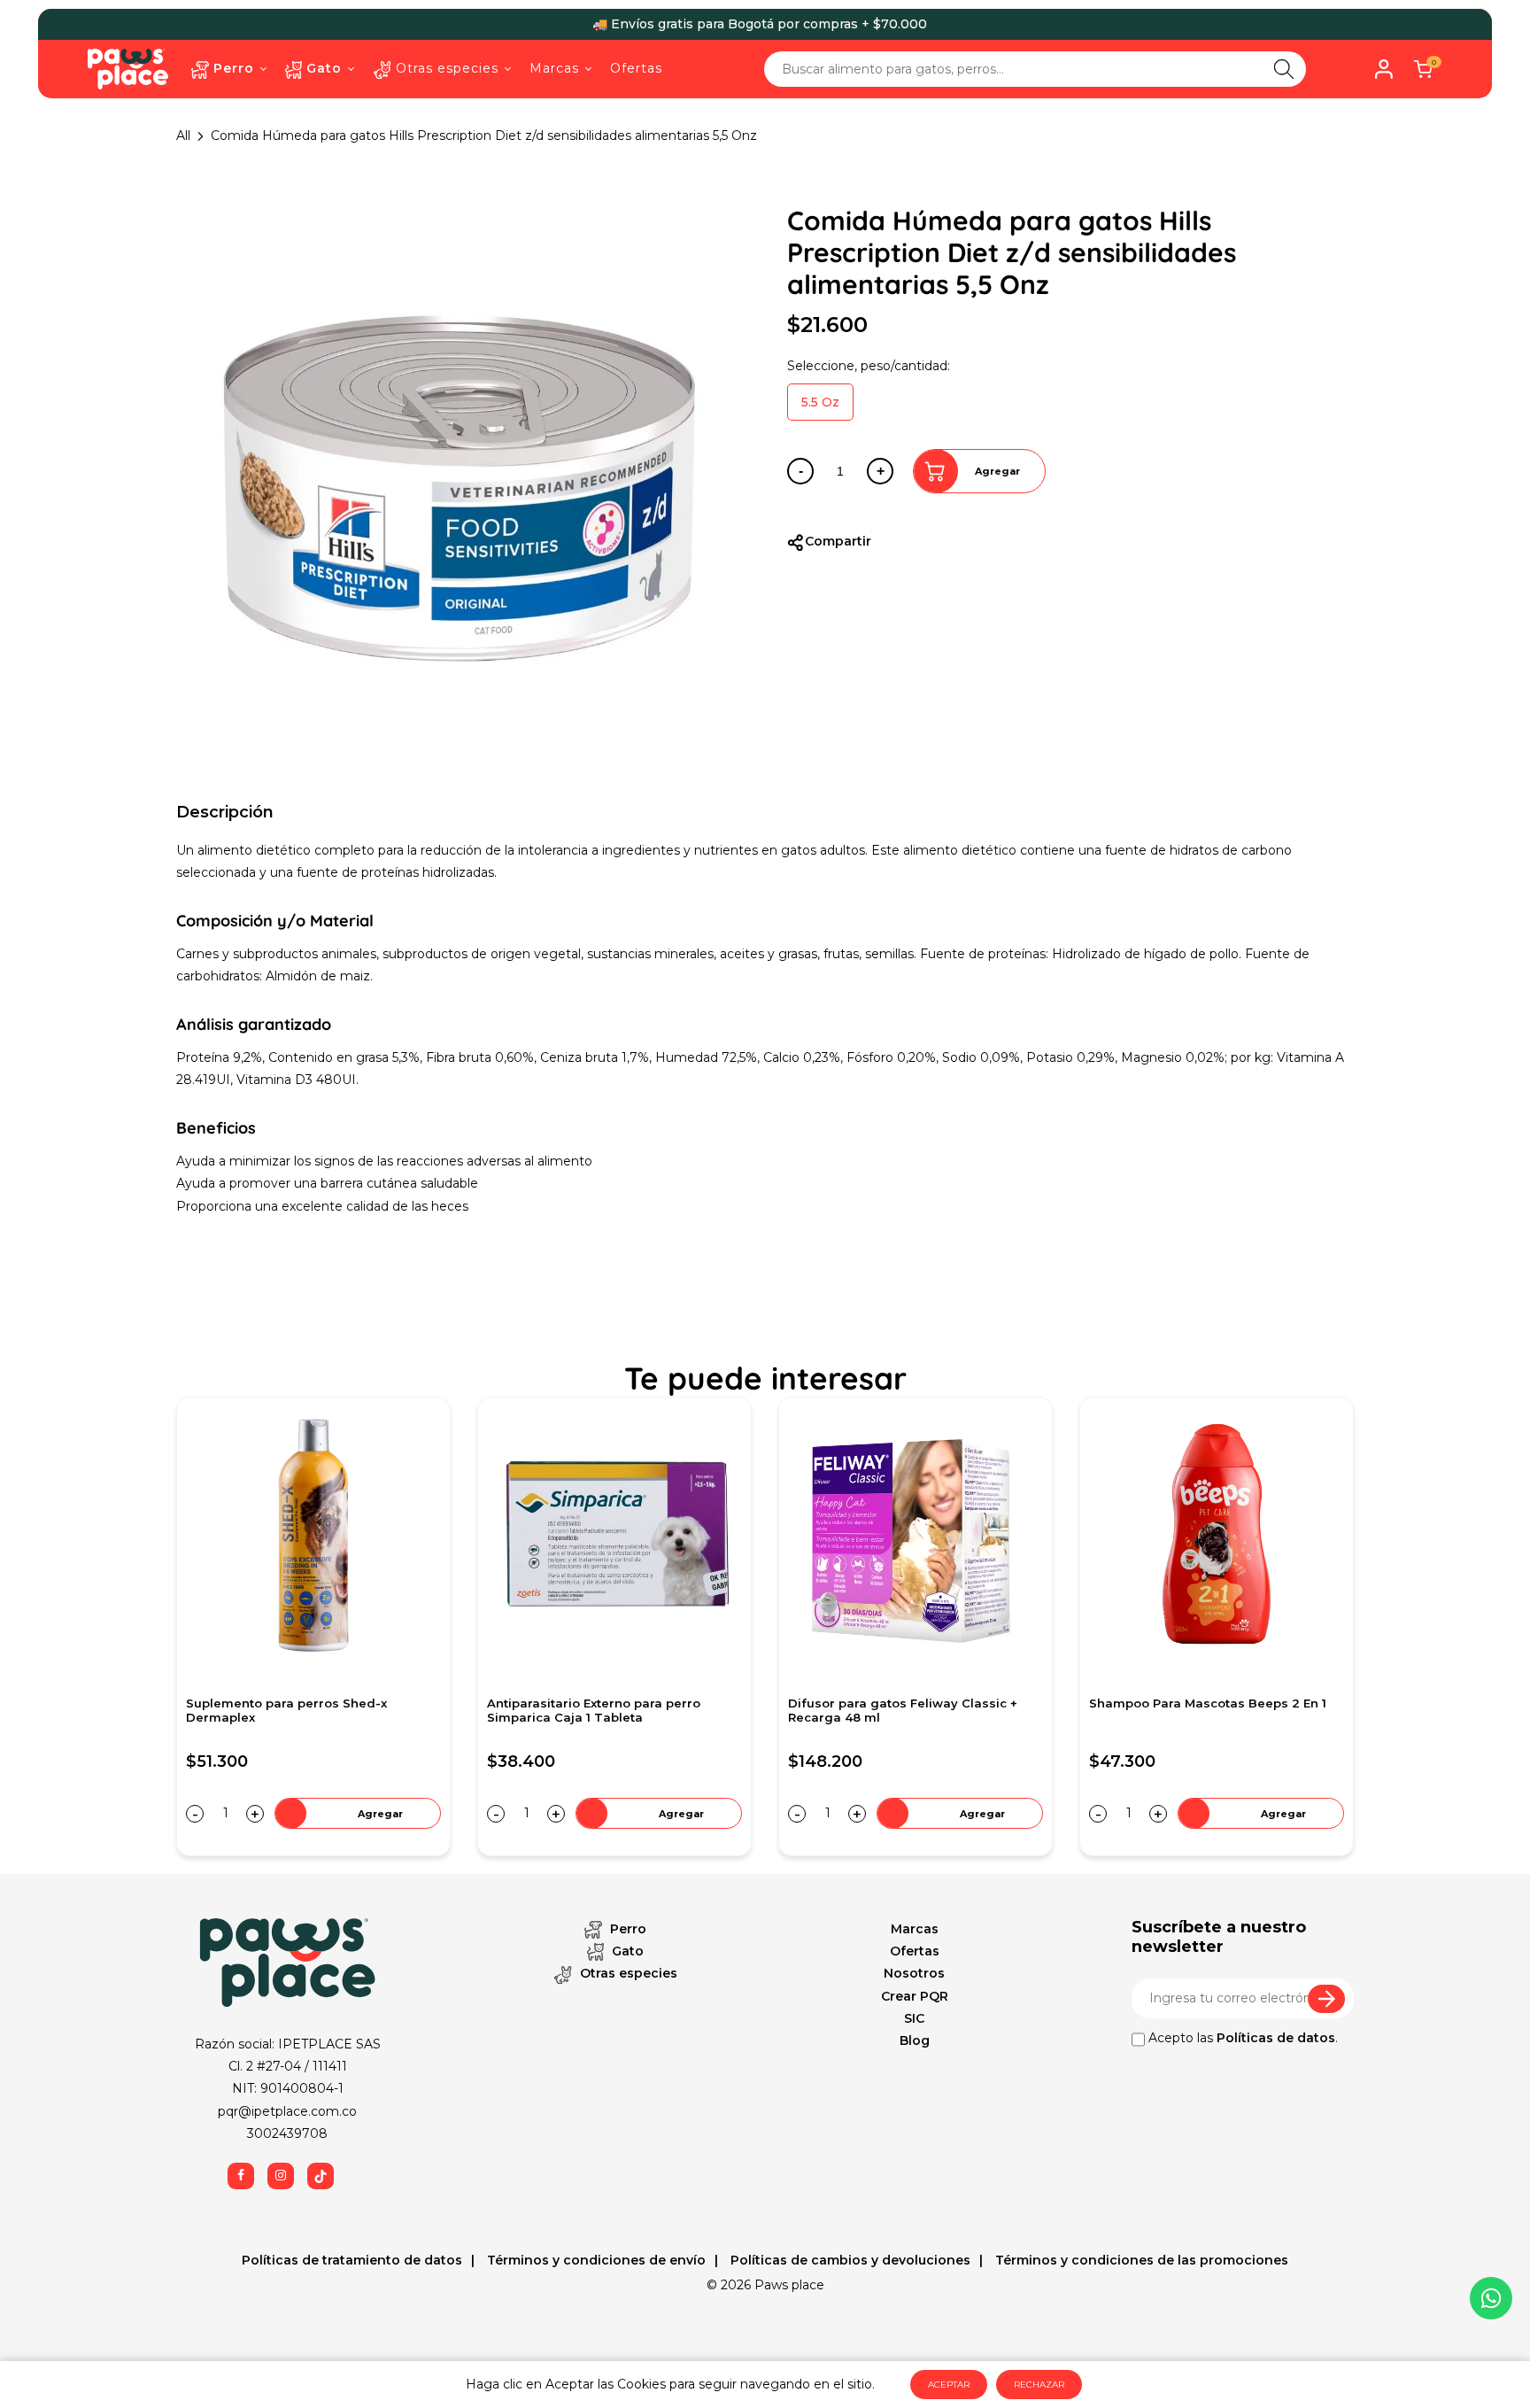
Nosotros (914, 1973)
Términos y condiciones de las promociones (1140, 2260)
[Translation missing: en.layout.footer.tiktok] (321, 2176)
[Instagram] (281, 2176)
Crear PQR (915, 1996)
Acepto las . (1241, 2038)
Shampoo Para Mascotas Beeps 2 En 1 (907, 1703)
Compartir (838, 541)
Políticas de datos (1276, 2038)
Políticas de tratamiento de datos (352, 2260)
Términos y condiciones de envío (595, 2260)
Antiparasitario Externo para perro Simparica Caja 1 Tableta (293, 1711)
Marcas (915, 1929)
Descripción (225, 812)
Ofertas (915, 1951)
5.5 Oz (820, 402)
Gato (626, 1951)
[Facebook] (241, 2176)
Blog (915, 2040)
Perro (626, 1929)
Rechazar (1039, 2385)
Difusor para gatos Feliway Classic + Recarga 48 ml (602, 1711)
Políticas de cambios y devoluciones (849, 2260)
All (183, 135)
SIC (914, 2018)
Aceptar (949, 2385)
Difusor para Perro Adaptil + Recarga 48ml (1205, 1711)
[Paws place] (128, 68)
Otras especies (627, 1973)
